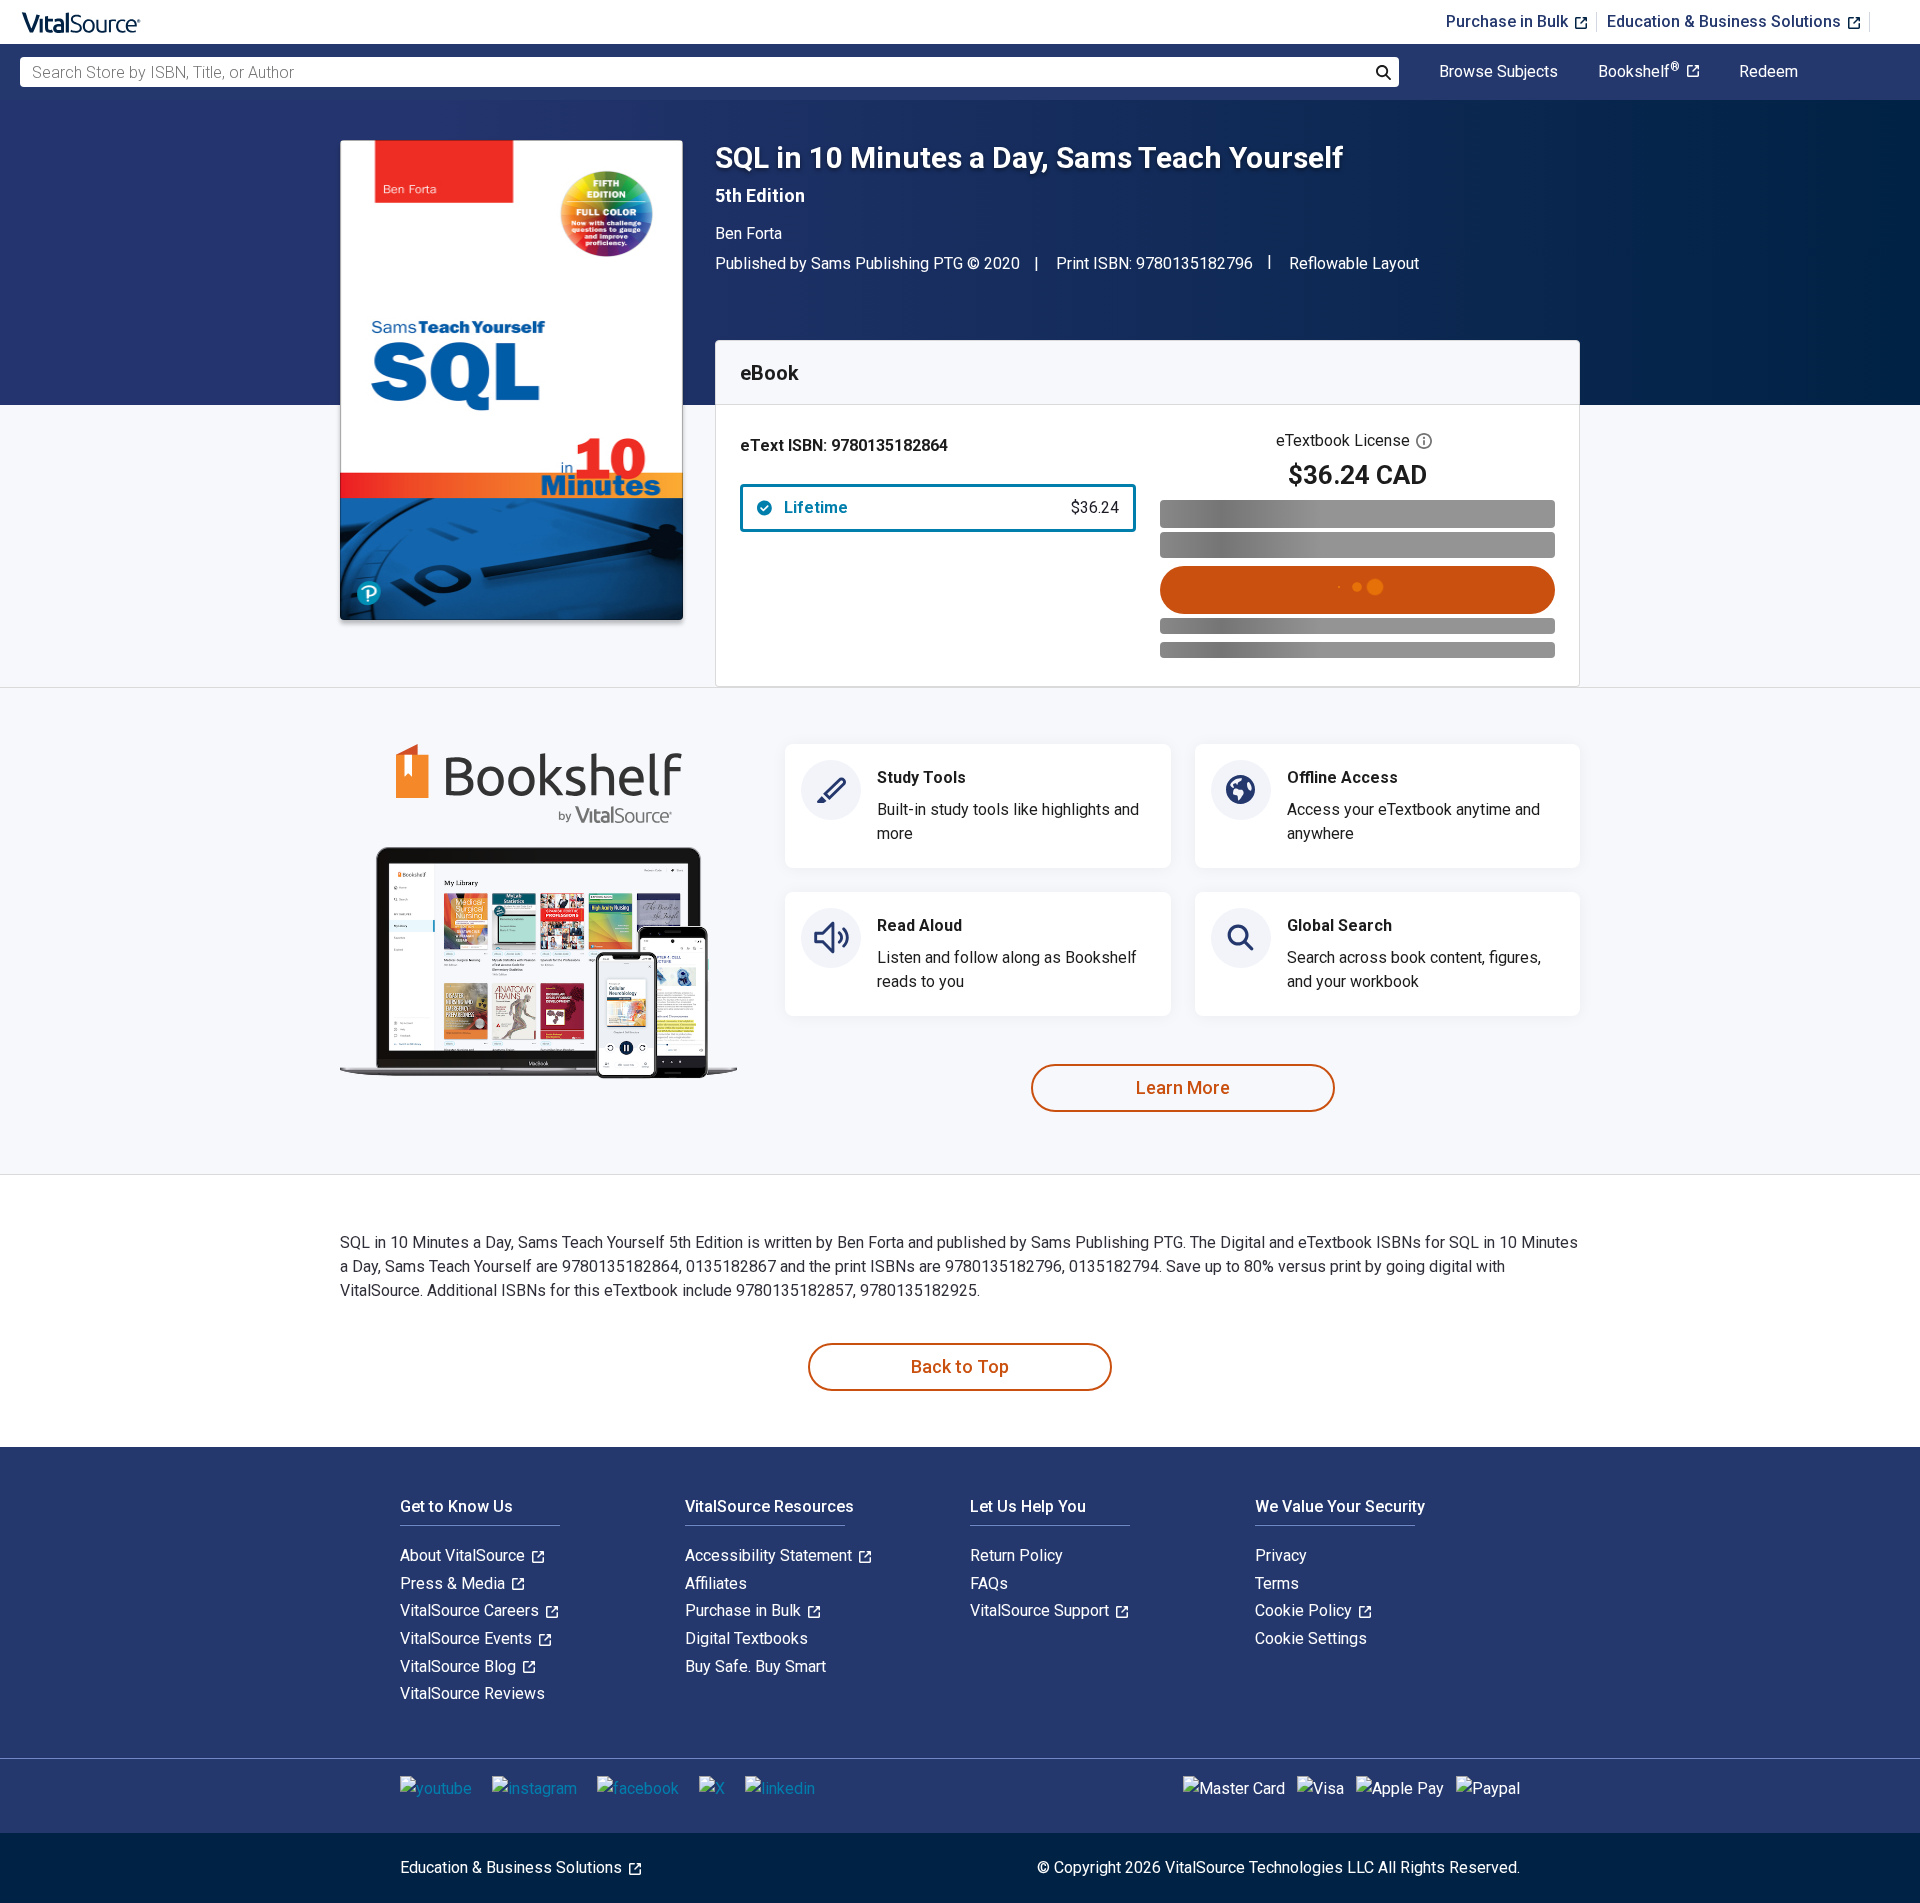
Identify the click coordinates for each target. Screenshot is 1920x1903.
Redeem (1768, 72)
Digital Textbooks (746, 1638)
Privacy (1281, 1555)
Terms (1277, 1583)
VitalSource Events (468, 1638)
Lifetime (951, 507)
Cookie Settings (1311, 1638)
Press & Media (454, 1583)
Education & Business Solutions (1726, 21)
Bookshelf (1639, 72)
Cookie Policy (1305, 1610)
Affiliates (716, 1583)
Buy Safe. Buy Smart (755, 1666)
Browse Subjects (1498, 72)
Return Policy (1016, 1555)
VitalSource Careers (471, 1610)
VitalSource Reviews (472, 1693)
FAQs (989, 1583)
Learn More (1183, 1087)
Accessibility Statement (770, 1555)
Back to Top (960, 1366)
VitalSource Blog (460, 1666)
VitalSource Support (1041, 1610)
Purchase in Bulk (1509, 21)
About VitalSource (464, 1555)
